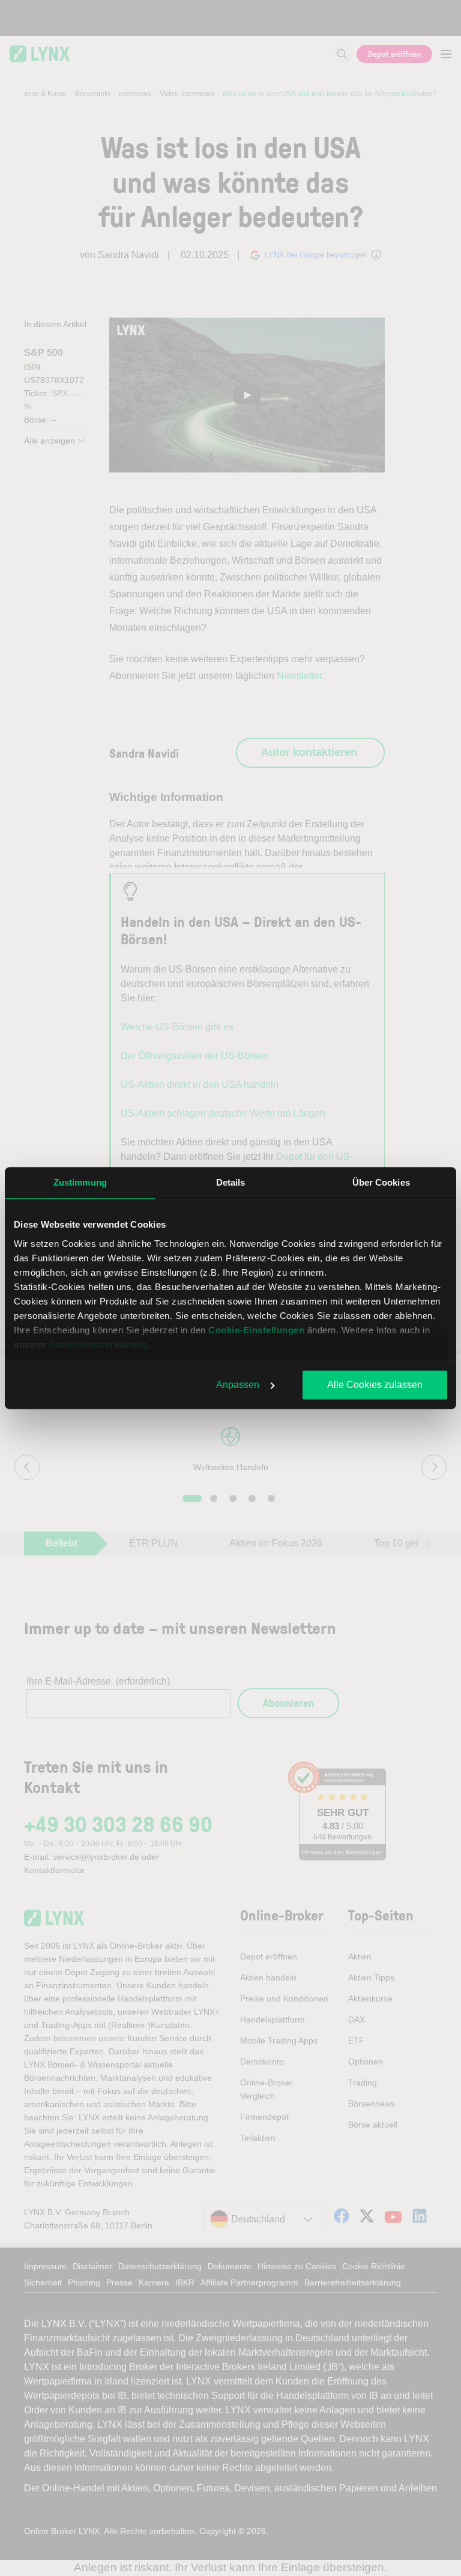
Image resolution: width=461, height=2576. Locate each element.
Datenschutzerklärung (98, 1344)
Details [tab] (231, 1182)
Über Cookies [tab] (381, 1182)
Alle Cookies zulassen (375, 1385)
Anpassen (238, 1385)
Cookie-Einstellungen (256, 1330)
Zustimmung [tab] (80, 1182)
